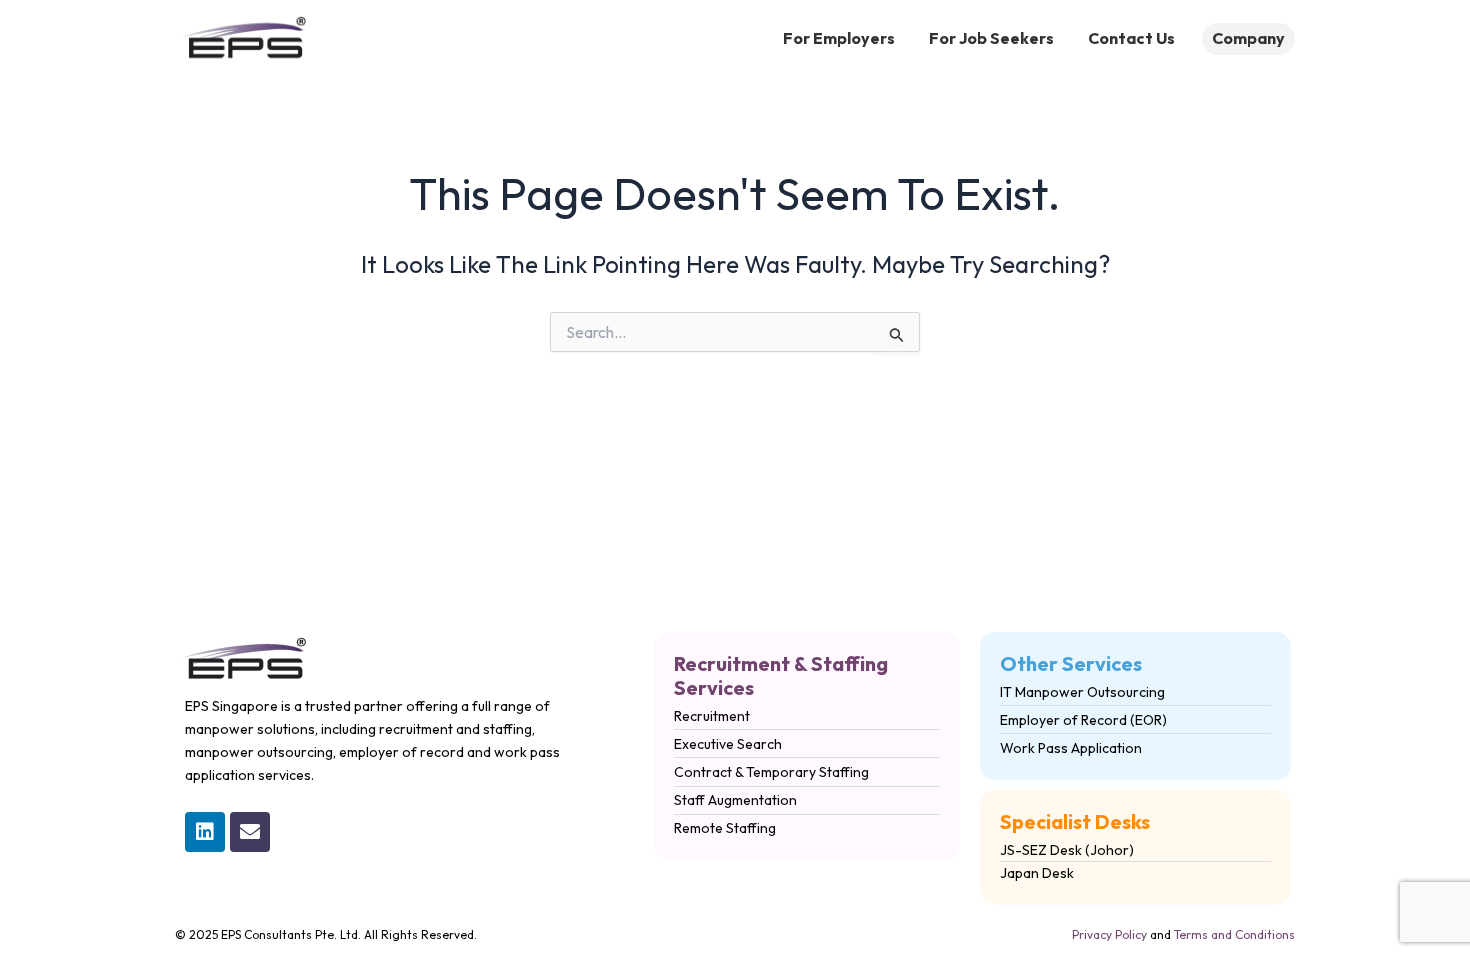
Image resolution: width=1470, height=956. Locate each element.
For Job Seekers (991, 38)
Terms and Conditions (1234, 934)
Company (1248, 38)
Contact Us (1131, 38)
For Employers (839, 38)
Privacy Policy (1109, 934)
